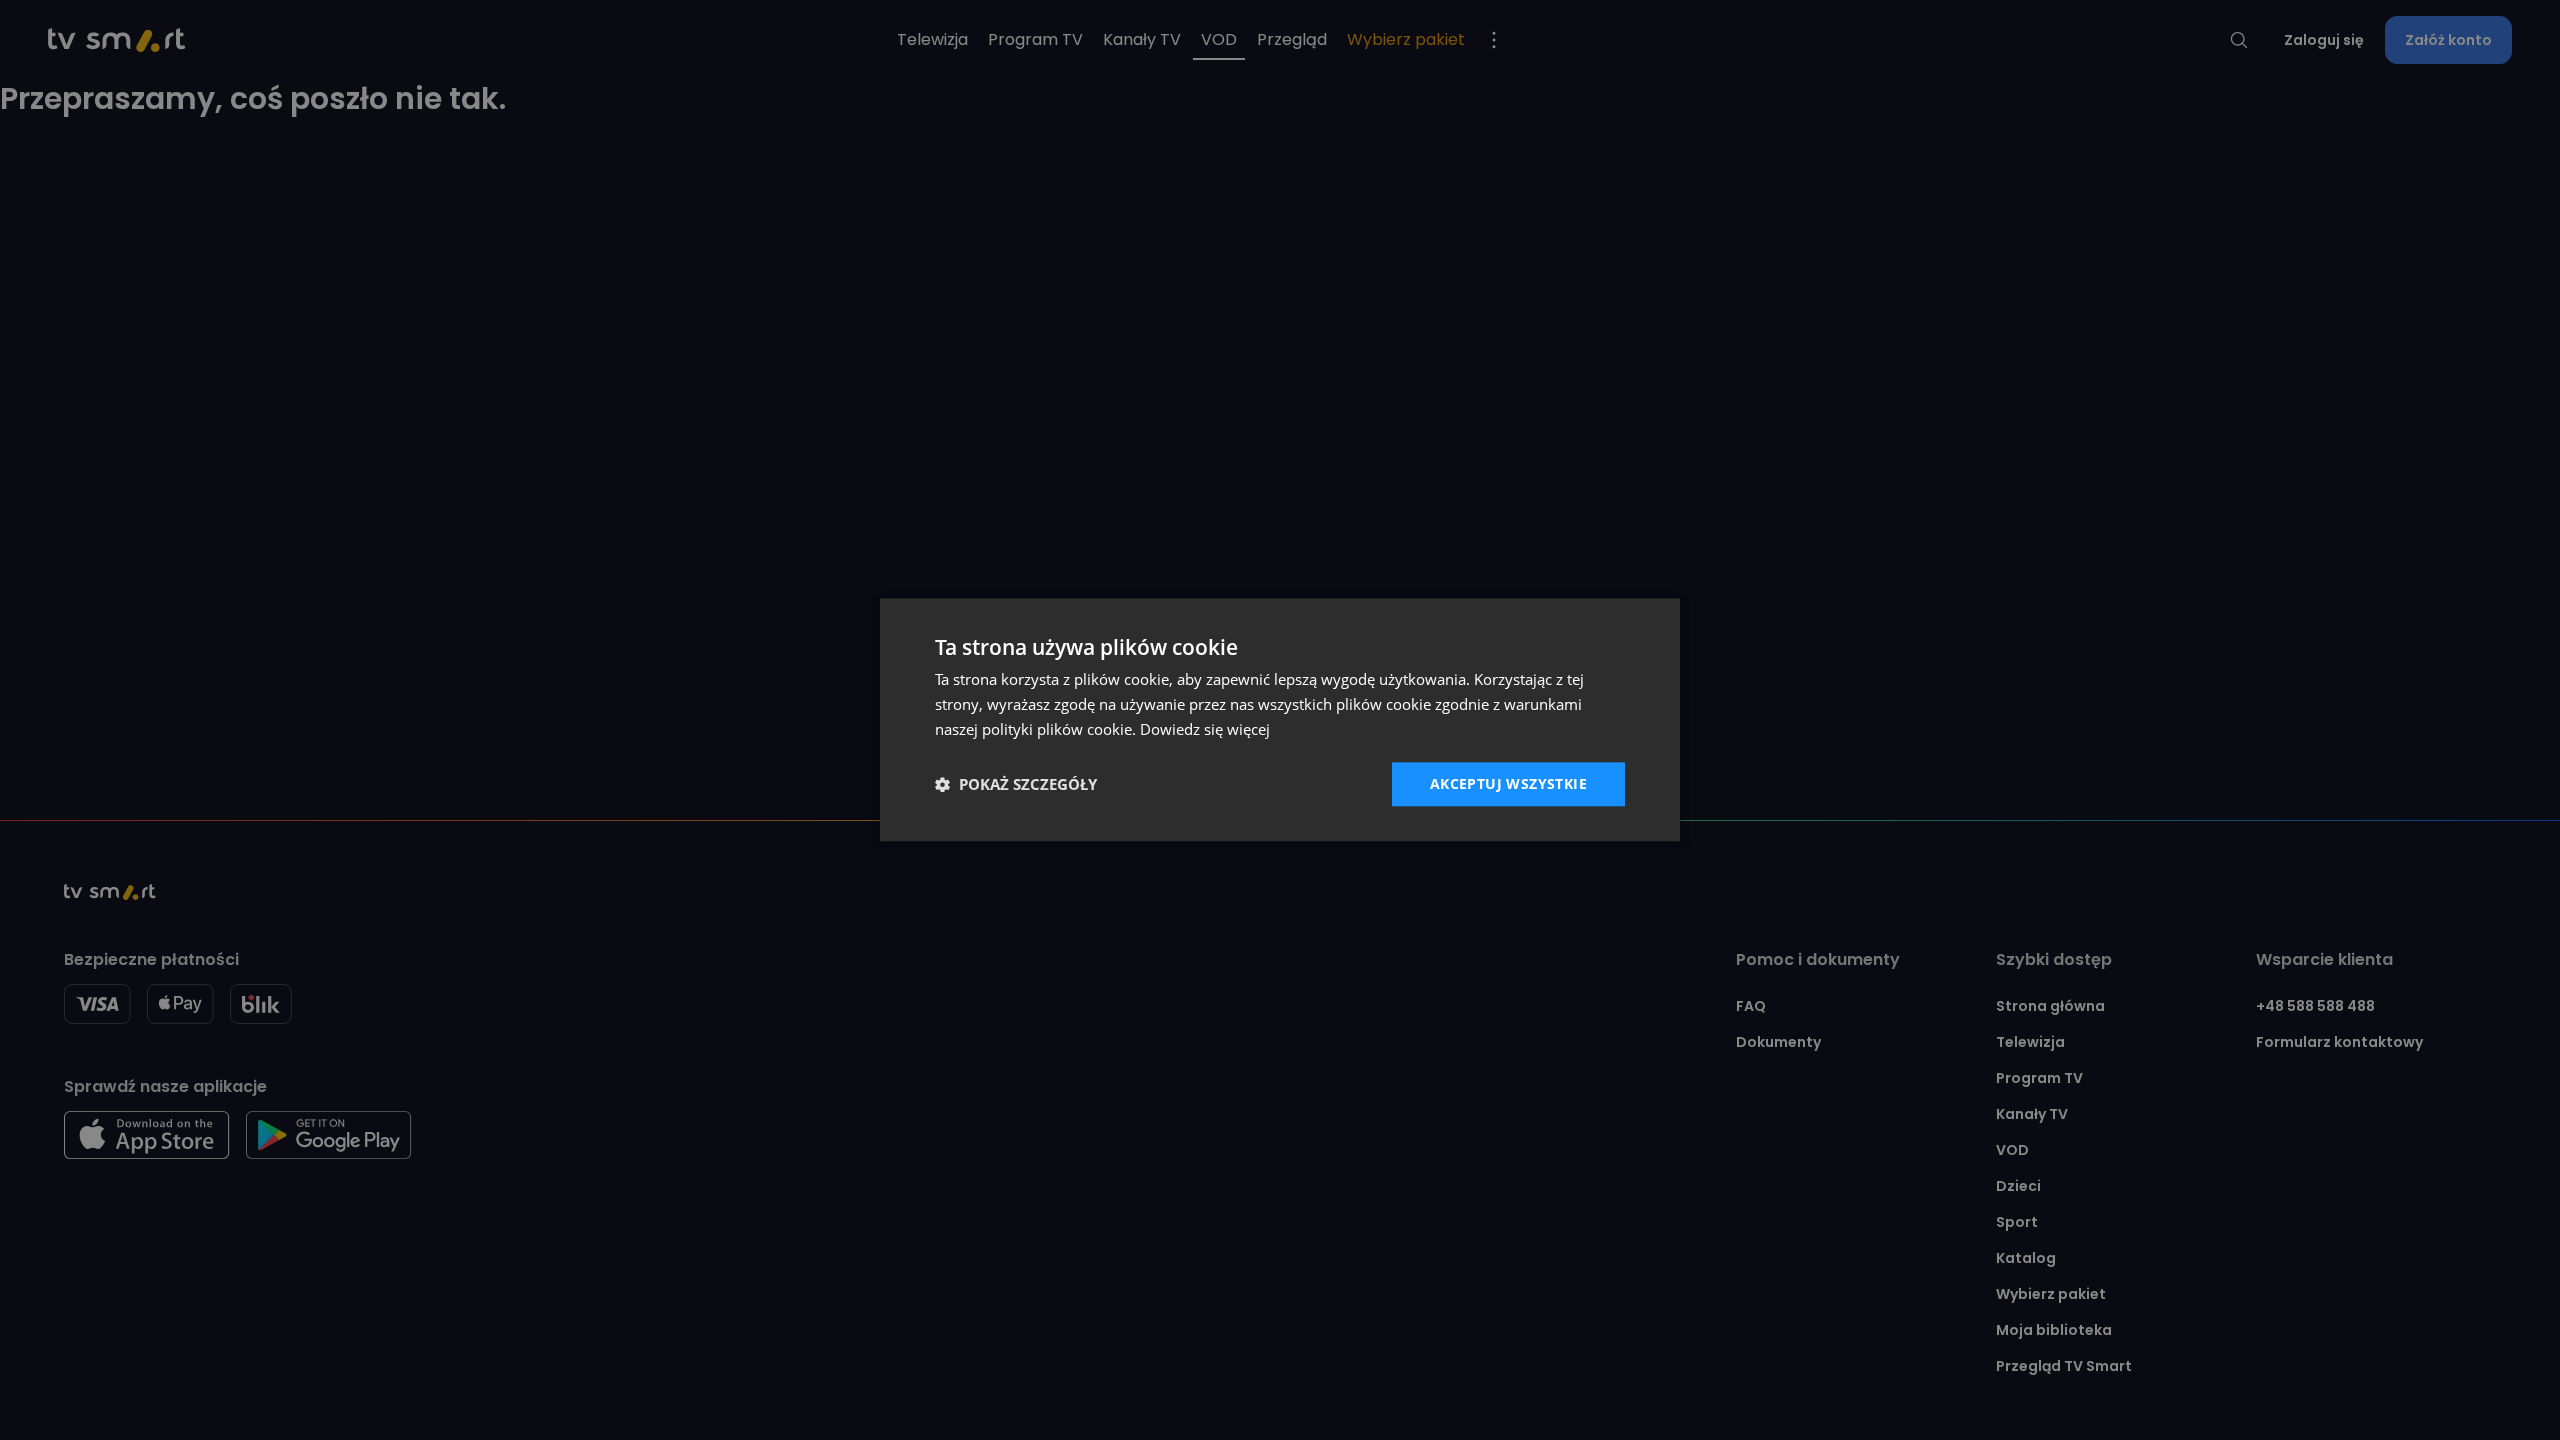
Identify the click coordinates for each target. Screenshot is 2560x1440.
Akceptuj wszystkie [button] (1508, 783)
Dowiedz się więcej (1205, 729)
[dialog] (1280, 719)
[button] (1016, 784)
